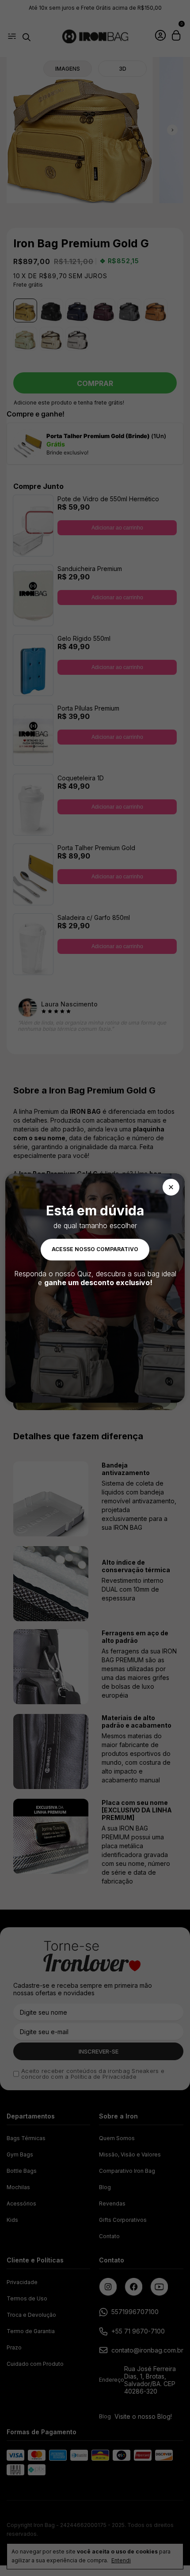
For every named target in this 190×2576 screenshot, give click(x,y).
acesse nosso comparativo (95, 1249)
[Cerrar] (171, 1187)
